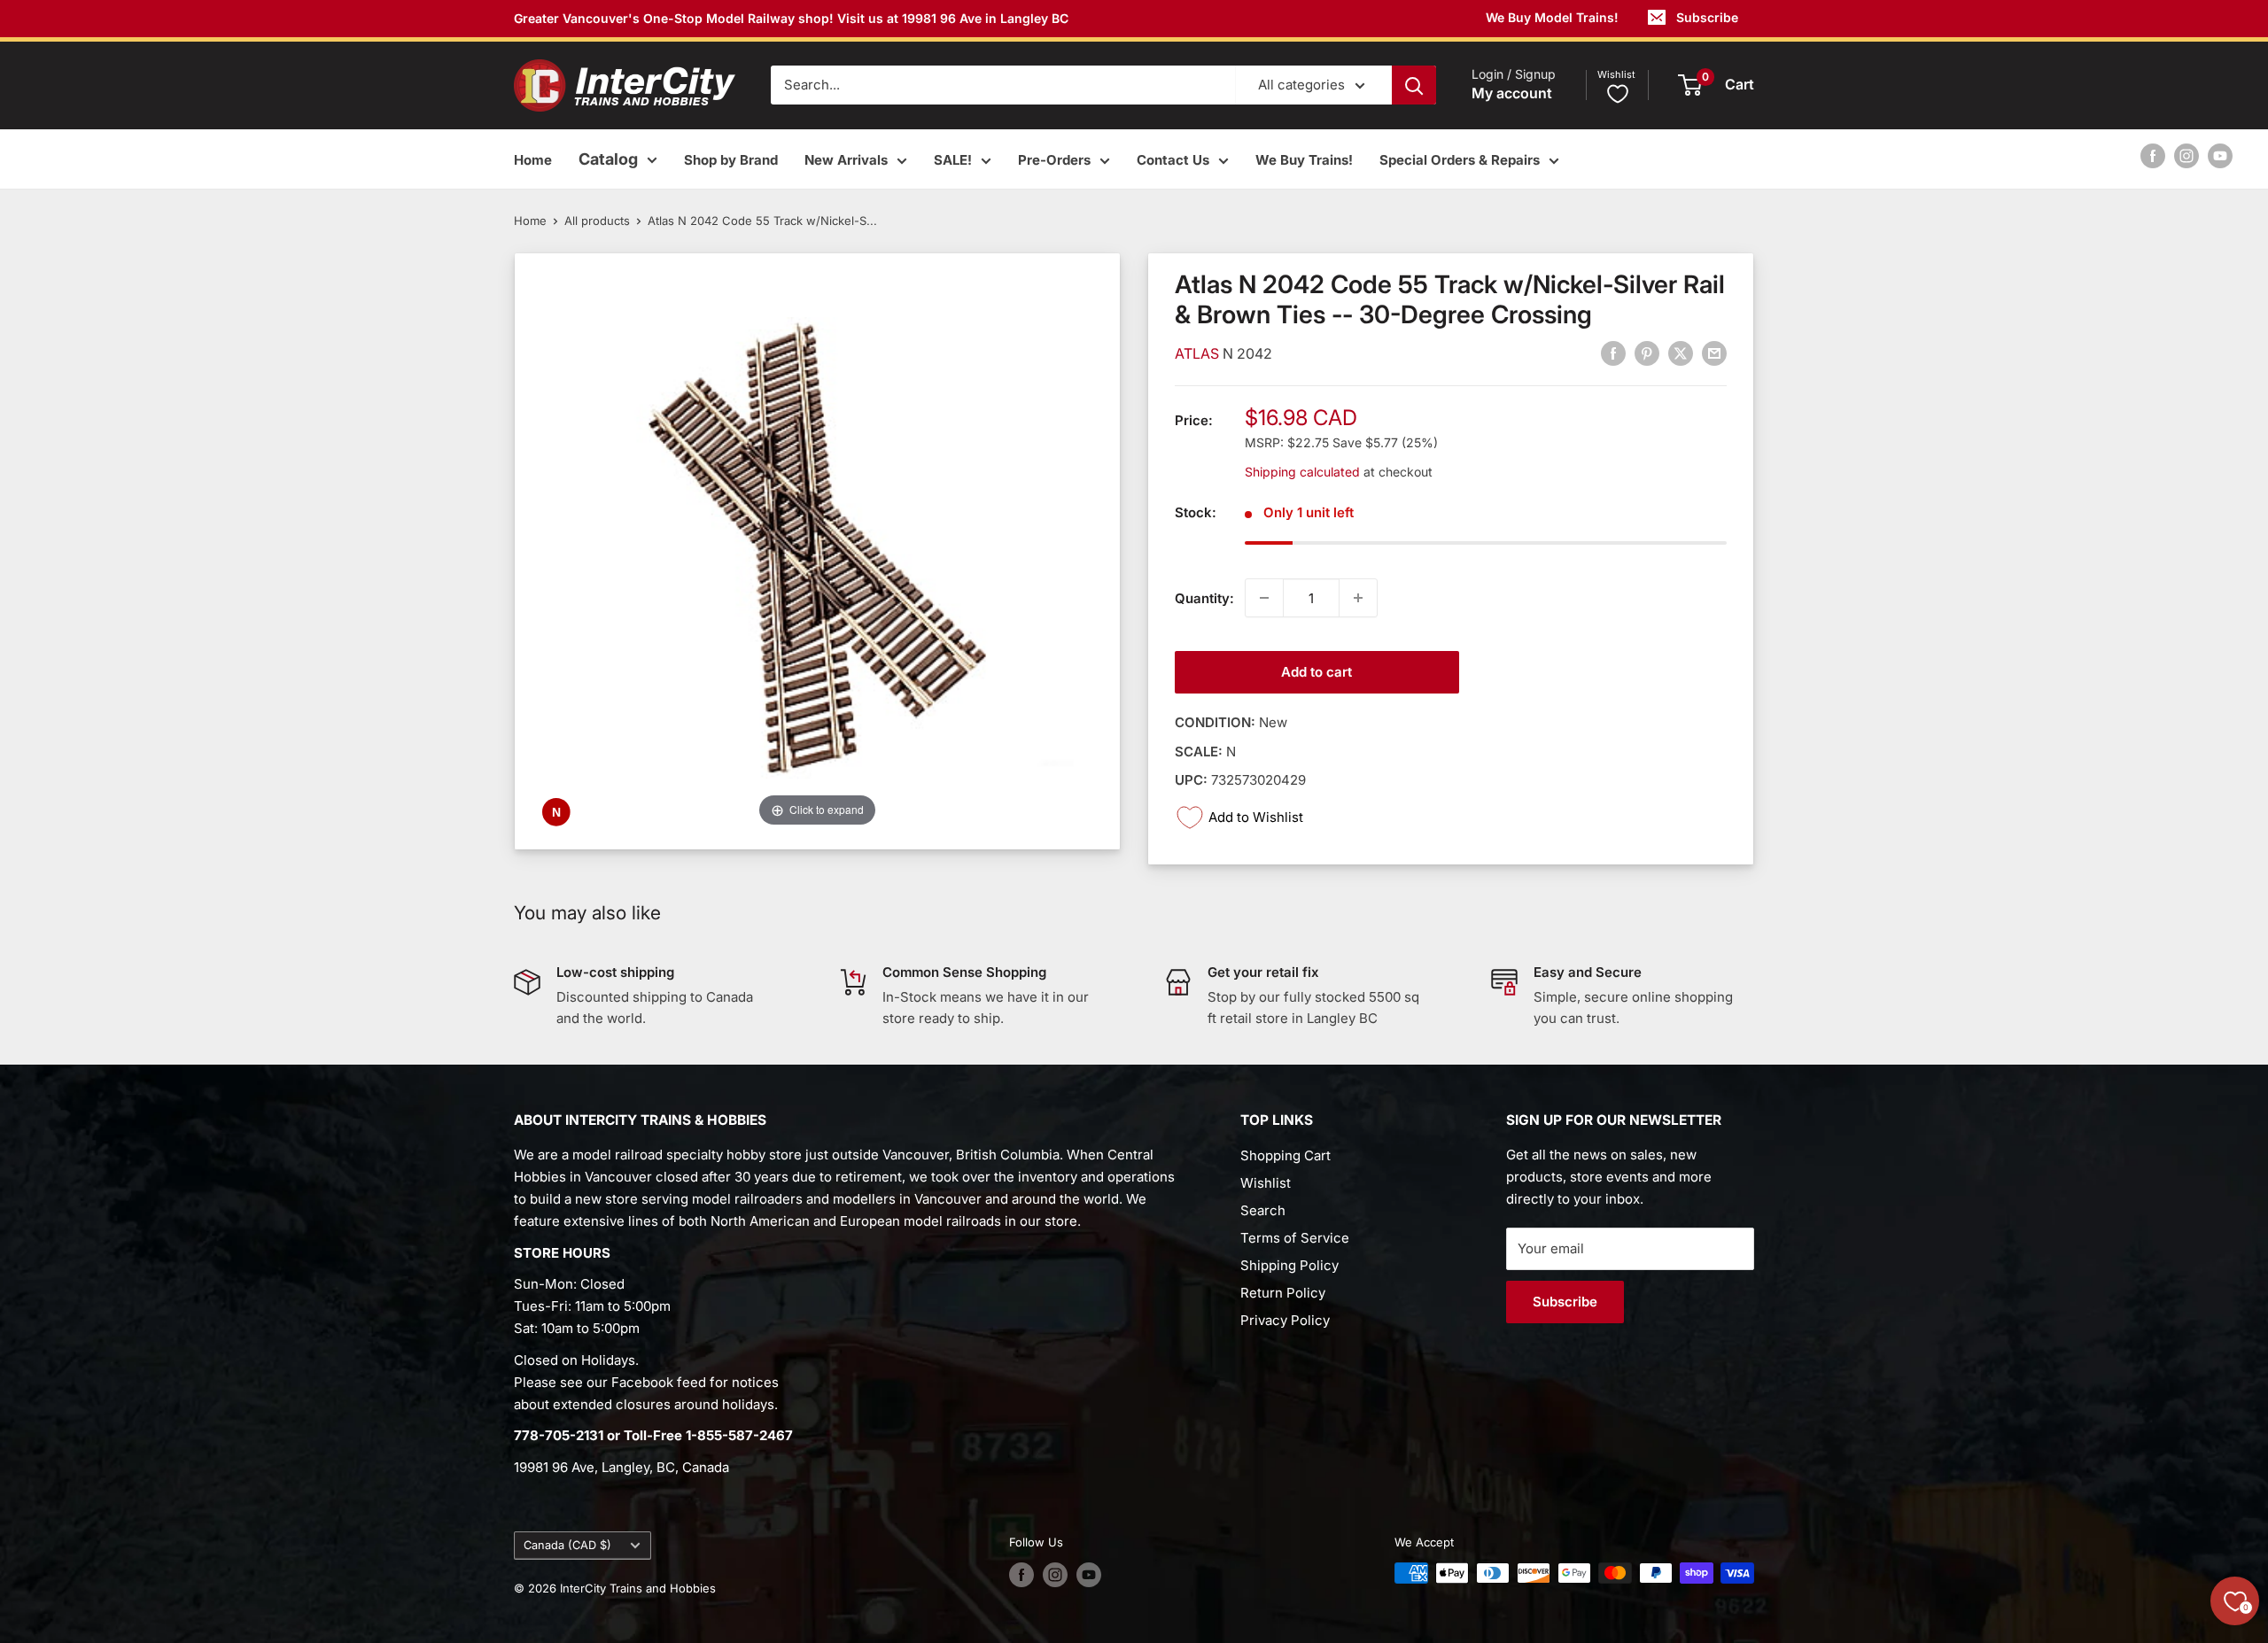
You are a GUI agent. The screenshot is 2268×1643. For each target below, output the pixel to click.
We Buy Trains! (1304, 160)
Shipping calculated (1302, 471)
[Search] (1414, 85)
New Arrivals (846, 160)
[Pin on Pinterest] (1647, 353)
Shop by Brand (731, 160)
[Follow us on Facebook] (2153, 155)
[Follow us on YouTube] (2220, 155)
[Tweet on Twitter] (1681, 353)
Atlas (1199, 353)
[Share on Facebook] (1613, 353)
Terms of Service (1295, 1238)
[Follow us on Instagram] (2186, 155)
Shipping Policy (1289, 1265)
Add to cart (1317, 672)
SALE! (953, 160)
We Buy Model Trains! (1552, 17)
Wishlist (1266, 1183)
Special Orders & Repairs (1460, 160)
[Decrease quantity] (1264, 598)
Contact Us (1173, 160)
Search (1263, 1210)
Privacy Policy (1285, 1320)
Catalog (608, 159)
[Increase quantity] (1358, 598)
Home (533, 160)
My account (1512, 94)
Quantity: (1204, 597)
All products (597, 221)
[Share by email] (1714, 353)
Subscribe (1707, 17)
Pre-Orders (1054, 160)
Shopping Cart (1285, 1155)
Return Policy (1283, 1293)
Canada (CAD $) (567, 1545)
